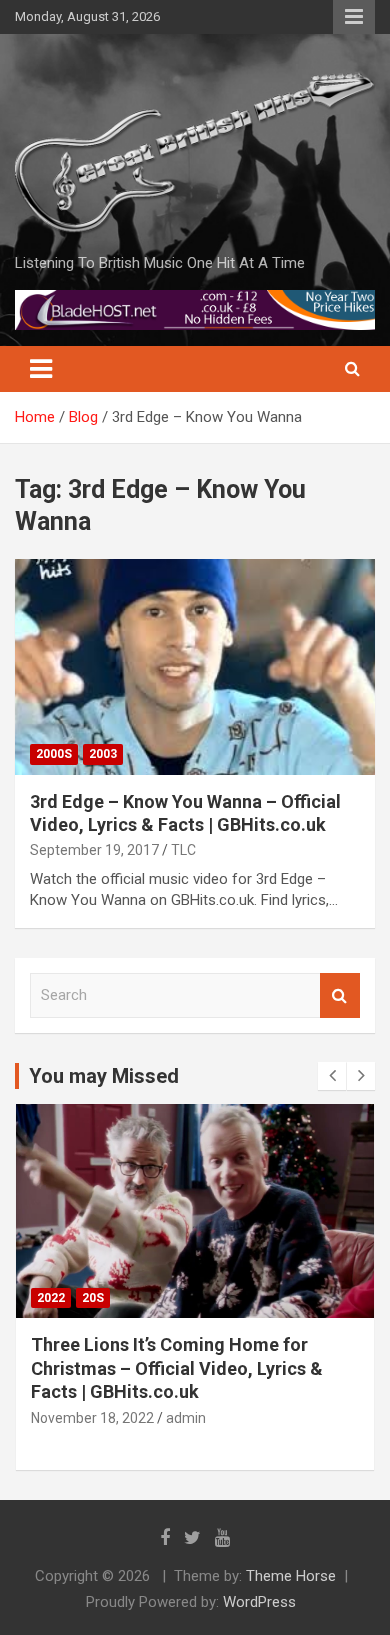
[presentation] (332, 1076)
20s (93, 1298)
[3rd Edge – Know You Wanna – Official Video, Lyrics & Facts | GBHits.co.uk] (195, 666)
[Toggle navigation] (41, 369)
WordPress (259, 1602)
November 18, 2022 (92, 1418)
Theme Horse (291, 1576)
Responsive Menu (354, 17)
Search (340, 995)
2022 (51, 1298)
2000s (54, 754)
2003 (103, 754)
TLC (183, 850)
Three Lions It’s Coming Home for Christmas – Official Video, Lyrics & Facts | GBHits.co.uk (177, 1368)
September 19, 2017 (94, 850)
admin (186, 1418)
